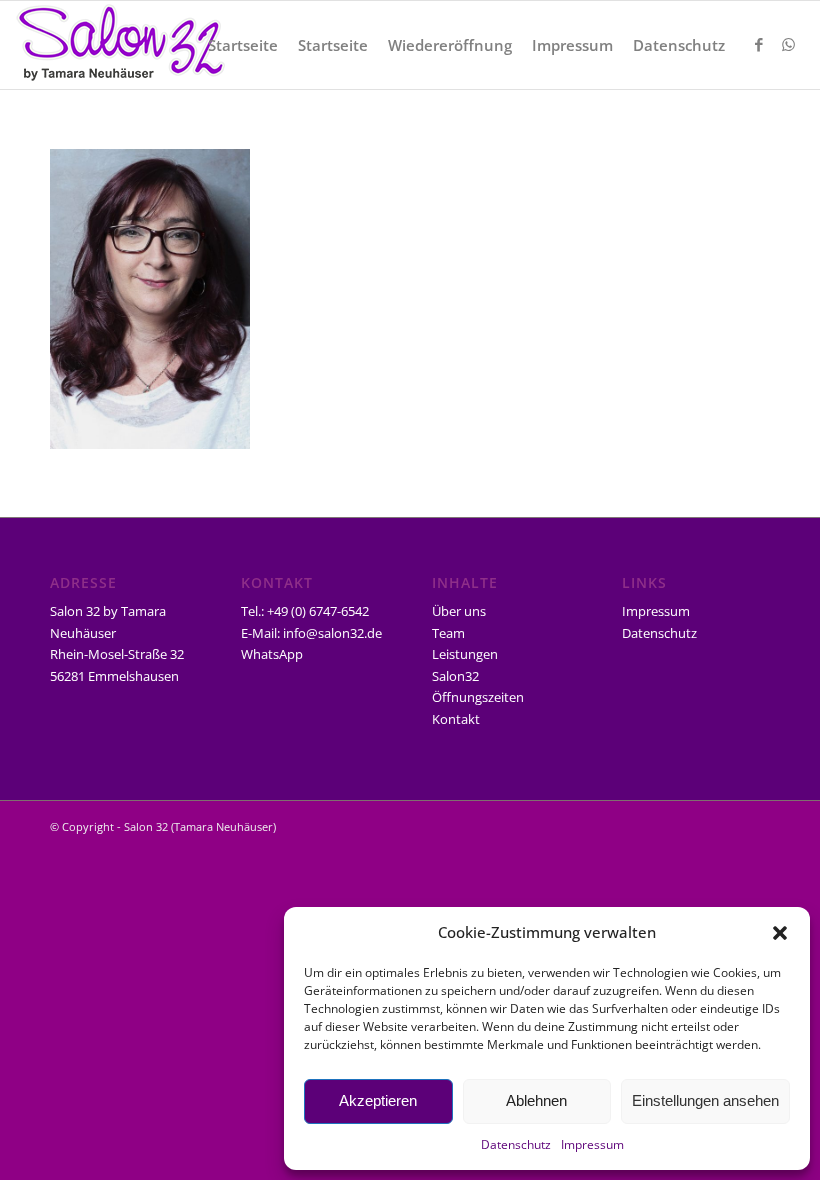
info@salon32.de (332, 633)
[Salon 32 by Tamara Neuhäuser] (120, 45)
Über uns (459, 611)
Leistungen (465, 654)
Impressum (592, 1144)
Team (448, 633)
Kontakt (456, 719)
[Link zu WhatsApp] (789, 44)
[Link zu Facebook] (759, 44)
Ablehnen (536, 1100)
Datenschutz (516, 1144)
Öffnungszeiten (478, 697)
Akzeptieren (378, 1100)
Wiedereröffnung (450, 45)
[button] (780, 933)
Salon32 (455, 676)
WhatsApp (272, 654)
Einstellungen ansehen (705, 1100)
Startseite (243, 45)
